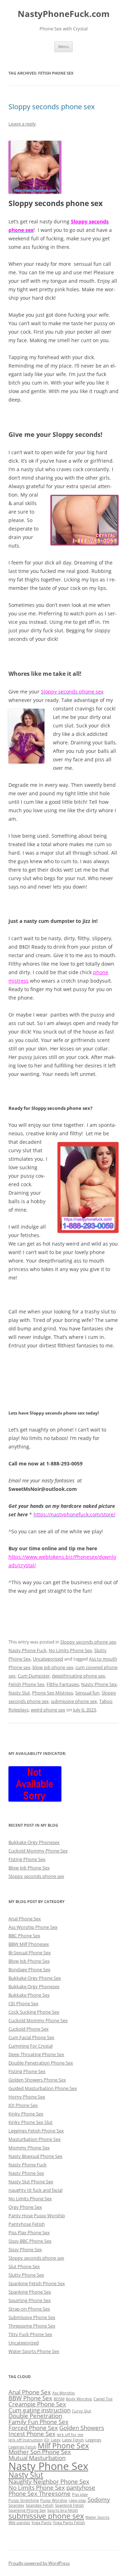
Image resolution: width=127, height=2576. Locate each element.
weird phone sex (48, 1710)
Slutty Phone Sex (26, 2275)
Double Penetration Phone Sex (41, 2063)
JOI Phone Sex (23, 2105)
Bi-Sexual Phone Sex (30, 1953)
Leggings (93, 2440)
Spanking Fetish (69, 2505)
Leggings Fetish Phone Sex (36, 2131)
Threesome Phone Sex (32, 2326)
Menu (64, 46)
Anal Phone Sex (25, 1919)
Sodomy (99, 2499)
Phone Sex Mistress (53, 1693)
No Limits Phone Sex (70, 1650)
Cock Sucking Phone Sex (34, 2012)
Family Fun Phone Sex (38, 2422)
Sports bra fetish (63, 2510)
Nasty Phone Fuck (28, 1650)
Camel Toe (103, 2399)
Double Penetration (35, 2416)
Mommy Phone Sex (29, 2148)
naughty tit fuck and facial (35, 2190)
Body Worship (79, 2399)
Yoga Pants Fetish (69, 2523)
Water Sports (97, 2517)
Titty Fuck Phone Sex (30, 2334)
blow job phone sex (53, 1667)
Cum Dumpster (34, 1676)
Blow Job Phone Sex (29, 1868)
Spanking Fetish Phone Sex (37, 2283)
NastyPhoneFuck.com (64, 14)
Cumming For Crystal (31, 2046)
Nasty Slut (19, 1693)
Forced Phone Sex (33, 2428)
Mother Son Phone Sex (40, 2452)
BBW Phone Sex (30, 2398)
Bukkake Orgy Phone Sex (35, 1978)
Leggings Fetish (22, 2447)
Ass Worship (64, 2393)
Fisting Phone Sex (27, 1859)
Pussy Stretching (24, 2500)
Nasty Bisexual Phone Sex (35, 2156)
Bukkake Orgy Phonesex (34, 1842)
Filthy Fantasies (63, 1684)
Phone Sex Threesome (40, 2493)
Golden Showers (82, 2428)
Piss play (80, 2494)
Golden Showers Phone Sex (37, 2080)
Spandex (16, 2505)
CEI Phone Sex (23, 2003)
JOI (47, 2440)
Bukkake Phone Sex (29, 1995)
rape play (77, 2500)
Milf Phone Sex (63, 2446)
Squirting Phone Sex (30, 2300)
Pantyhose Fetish (27, 2224)
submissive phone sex (74, 1701)
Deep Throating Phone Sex (36, 2054)
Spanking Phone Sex (30, 2292)
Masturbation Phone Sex (35, 2139)
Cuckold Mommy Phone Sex (38, 1851)
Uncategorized (48, 1659)
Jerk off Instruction (26, 2440)
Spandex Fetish (40, 2505)
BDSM (59, 2399)
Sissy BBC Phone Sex (30, 2241)
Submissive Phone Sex (32, 2317)
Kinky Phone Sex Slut (31, 2122)
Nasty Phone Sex (99, 1684)
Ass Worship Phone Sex (33, 1927)
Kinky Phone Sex (26, 2114)
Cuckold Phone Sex (29, 2029)
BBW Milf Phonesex (29, 1944)
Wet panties (19, 2523)
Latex (56, 2440)
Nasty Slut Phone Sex (31, 2182)
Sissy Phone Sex (25, 2249)
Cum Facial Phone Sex (31, 2037)
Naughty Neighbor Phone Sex (49, 2481)
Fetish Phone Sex (26, 1684)
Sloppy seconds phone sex (52, 107)
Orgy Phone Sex (25, 2207)
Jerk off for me (70, 2435)
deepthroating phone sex (78, 1676)
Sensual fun (87, 1693)
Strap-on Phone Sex (29, 2309)
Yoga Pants (41, 2523)
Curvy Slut (81, 2411)
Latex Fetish (73, 2440)
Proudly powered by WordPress (39, 2563)
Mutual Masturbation (37, 2458)
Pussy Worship (54, 2500)
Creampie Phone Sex (37, 2404)
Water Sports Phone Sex (34, 2351)
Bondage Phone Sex (29, 1969)
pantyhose (81, 2487)
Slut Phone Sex (24, 2266)
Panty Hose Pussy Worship (37, 2215)
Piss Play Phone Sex (29, 2232)
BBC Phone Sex (24, 1936)
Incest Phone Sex (32, 2434)
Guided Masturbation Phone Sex (43, 2088)
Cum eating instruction (40, 2410)
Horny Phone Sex (27, 2097)
